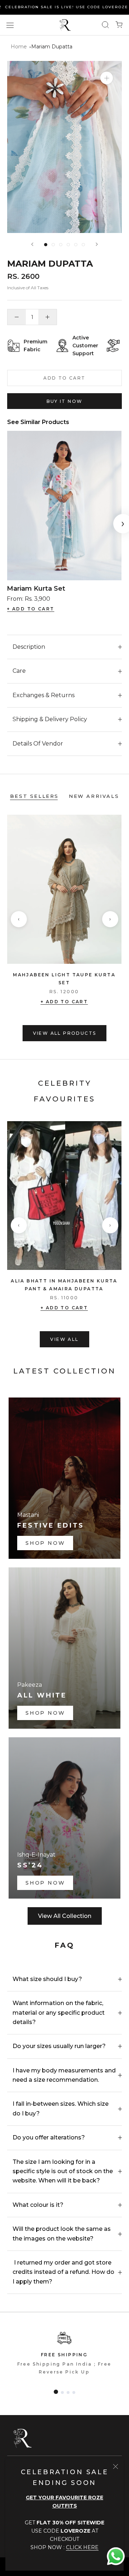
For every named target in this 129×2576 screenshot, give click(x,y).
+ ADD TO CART (30, 609)
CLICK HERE (82, 2547)
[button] (56, 2392)
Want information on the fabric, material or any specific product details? (59, 2013)
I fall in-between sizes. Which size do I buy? (61, 2108)
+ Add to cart (64, 1002)
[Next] (97, 244)
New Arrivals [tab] (94, 796)
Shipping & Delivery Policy (50, 719)
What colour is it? (38, 2205)
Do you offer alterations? (49, 2137)
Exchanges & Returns (44, 695)
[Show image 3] (61, 245)
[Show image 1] (46, 245)
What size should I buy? (47, 1979)
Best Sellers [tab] (34, 796)
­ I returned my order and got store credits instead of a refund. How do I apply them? (63, 2272)
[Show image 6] (83, 245)
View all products (65, 1033)
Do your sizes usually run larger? (59, 2046)
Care (19, 671)
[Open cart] (119, 25)
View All (64, 1339)
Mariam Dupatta (52, 47)
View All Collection (65, 1916)
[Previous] (32, 244)
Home (19, 47)
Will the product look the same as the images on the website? (62, 2234)
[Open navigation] (10, 25)
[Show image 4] (68, 245)
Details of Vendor (38, 744)
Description (29, 647)
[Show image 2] (53, 245)
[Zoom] (107, 78)
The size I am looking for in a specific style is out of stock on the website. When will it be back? (63, 2171)
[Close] (116, 2467)
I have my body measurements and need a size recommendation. (64, 2075)
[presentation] (19, 919)
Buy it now (65, 401)
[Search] (105, 25)
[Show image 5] (76, 245)
